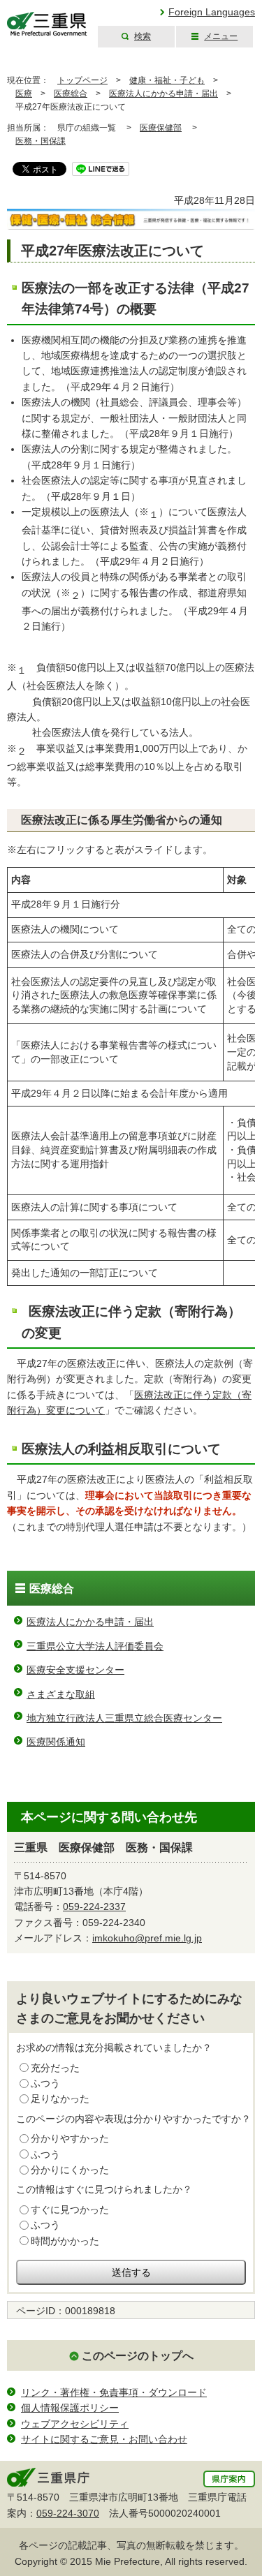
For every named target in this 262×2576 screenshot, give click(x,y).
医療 (24, 94)
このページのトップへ (138, 2356)
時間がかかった (65, 2241)
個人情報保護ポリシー (70, 2408)
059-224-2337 (94, 1907)
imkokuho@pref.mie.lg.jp (147, 1938)
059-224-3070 (68, 2513)
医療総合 (71, 94)
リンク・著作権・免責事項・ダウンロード (114, 2392)
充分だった (55, 2068)
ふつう (45, 2083)
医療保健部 (161, 128)
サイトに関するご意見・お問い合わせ (104, 2439)
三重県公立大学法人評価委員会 (95, 1646)
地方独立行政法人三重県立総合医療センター (124, 1718)
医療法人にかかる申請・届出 (163, 94)
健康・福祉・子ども (167, 80)
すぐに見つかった (70, 2209)
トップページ (82, 80)
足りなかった (60, 2098)
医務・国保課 (41, 141)
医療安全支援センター (75, 1670)
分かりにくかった (70, 2170)
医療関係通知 (56, 1742)
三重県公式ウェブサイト (47, 24)
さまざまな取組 (61, 1694)
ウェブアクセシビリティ (75, 2424)
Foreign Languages (212, 12)
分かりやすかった (70, 2138)
